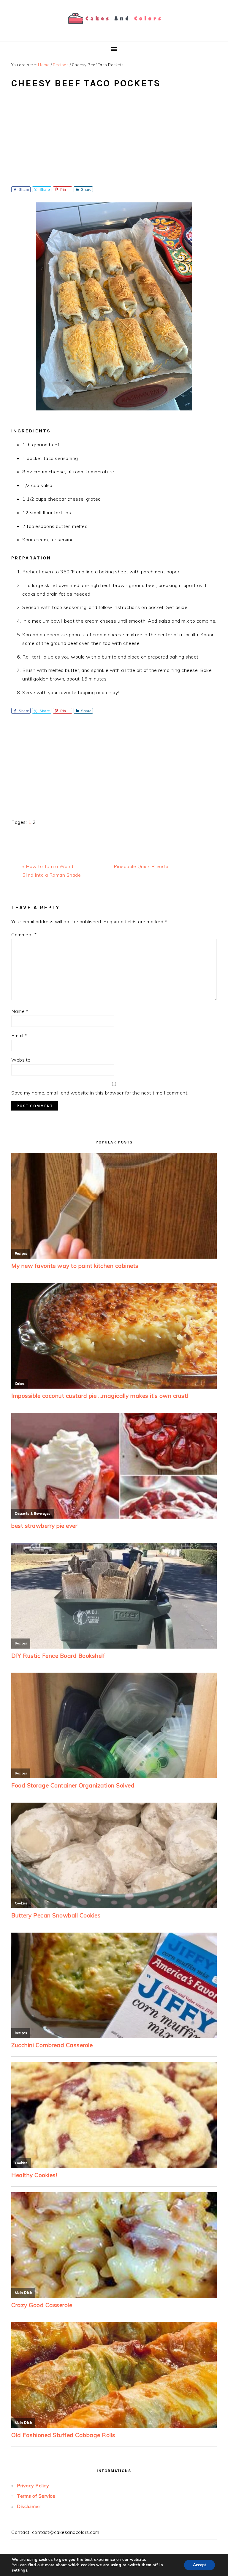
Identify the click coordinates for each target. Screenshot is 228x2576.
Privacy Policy (33, 2485)
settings (20, 2570)
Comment (24, 935)
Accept (199, 2565)
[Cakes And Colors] (114, 28)
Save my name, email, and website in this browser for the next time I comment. (100, 1093)
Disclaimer (28, 2506)
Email (19, 1035)
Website (21, 1060)
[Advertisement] (114, 142)
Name (20, 1011)
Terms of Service (36, 2496)
